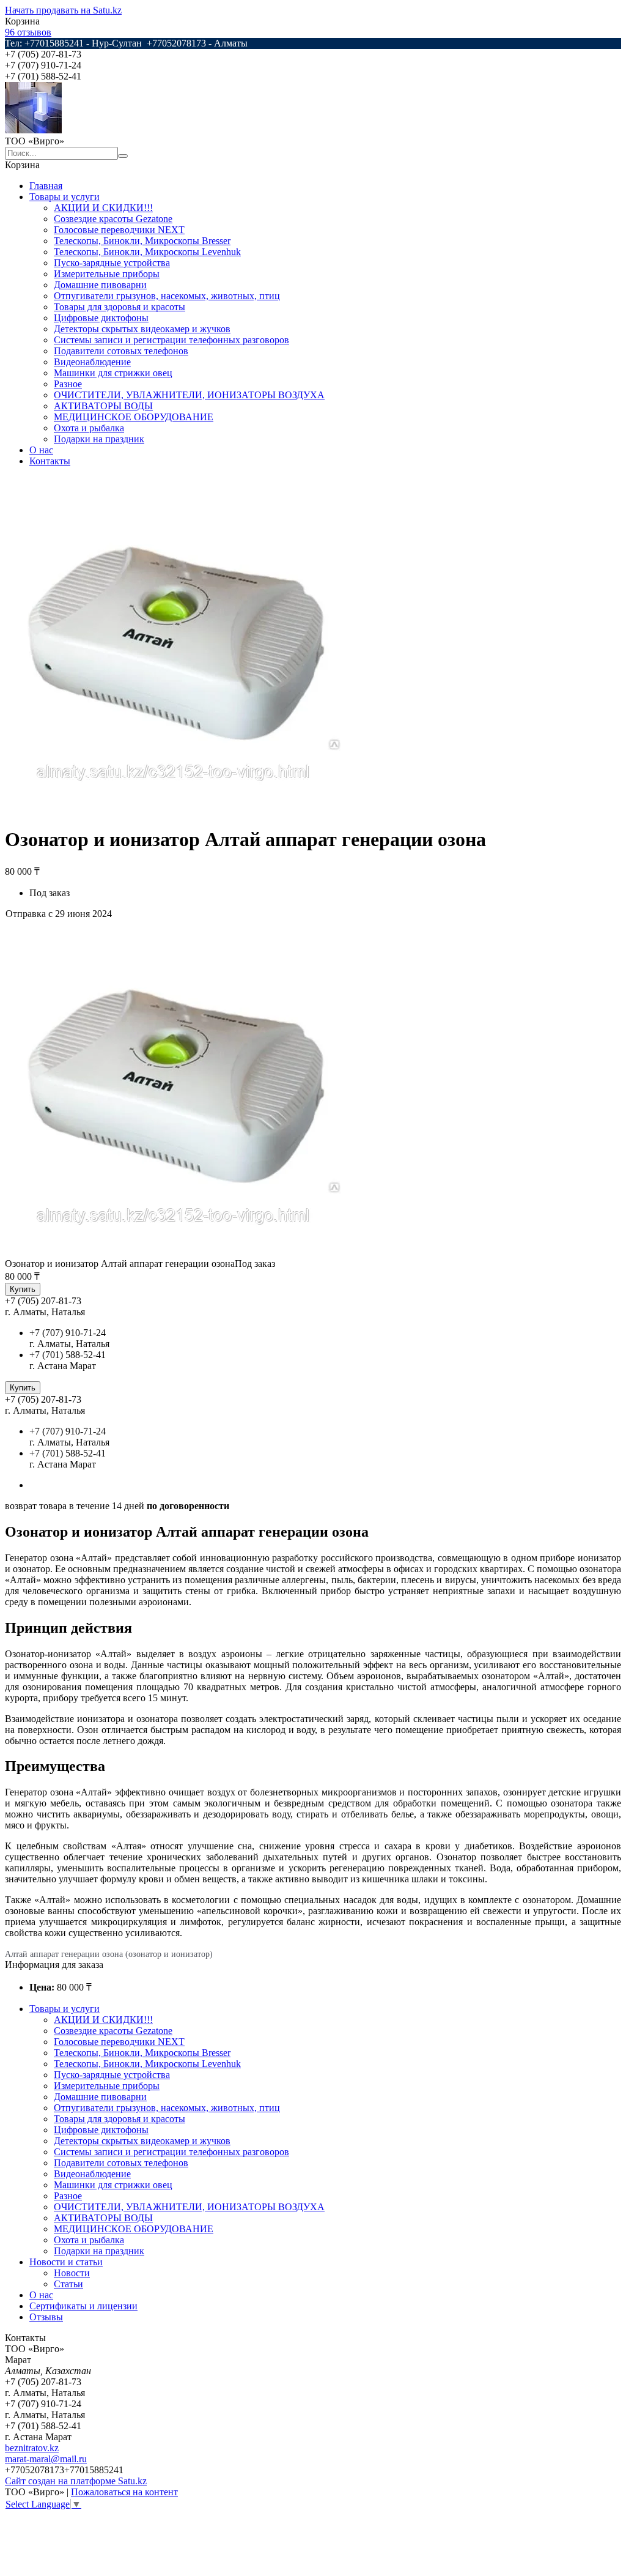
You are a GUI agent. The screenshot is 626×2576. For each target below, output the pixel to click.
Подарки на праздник (99, 439)
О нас (41, 450)
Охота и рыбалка (89, 428)
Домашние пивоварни (100, 285)
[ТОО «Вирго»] (33, 130)
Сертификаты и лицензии (83, 2306)
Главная (46, 186)
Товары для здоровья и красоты (120, 307)
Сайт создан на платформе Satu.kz (76, 2481)
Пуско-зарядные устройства (112, 263)
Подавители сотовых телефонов (121, 351)
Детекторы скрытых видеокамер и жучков (142, 329)
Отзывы (46, 2317)
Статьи (68, 2284)
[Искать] (123, 156)
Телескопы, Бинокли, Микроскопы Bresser (142, 241)
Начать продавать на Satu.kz (63, 10)
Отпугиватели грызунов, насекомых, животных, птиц (167, 296)
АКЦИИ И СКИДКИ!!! (103, 208)
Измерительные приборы (107, 274)
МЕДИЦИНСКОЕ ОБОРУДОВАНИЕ (134, 417)
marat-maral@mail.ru (46, 2459)
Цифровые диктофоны (101, 318)
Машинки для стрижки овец (113, 373)
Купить (23, 1289)
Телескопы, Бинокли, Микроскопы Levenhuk (147, 252)
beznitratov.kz (32, 2448)
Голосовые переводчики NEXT (119, 230)
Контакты (50, 461)
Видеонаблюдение (92, 362)
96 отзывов (28, 32)
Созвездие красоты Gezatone (113, 219)
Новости (72, 2273)
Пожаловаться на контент (124, 2492)
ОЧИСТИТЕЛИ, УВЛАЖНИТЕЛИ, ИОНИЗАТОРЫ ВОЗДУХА (189, 395)
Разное (68, 384)
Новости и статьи (66, 2262)
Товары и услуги (64, 197)
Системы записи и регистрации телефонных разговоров (171, 340)
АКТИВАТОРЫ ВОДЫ (103, 406)
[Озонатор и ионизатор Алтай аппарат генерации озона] (173, 1253)
